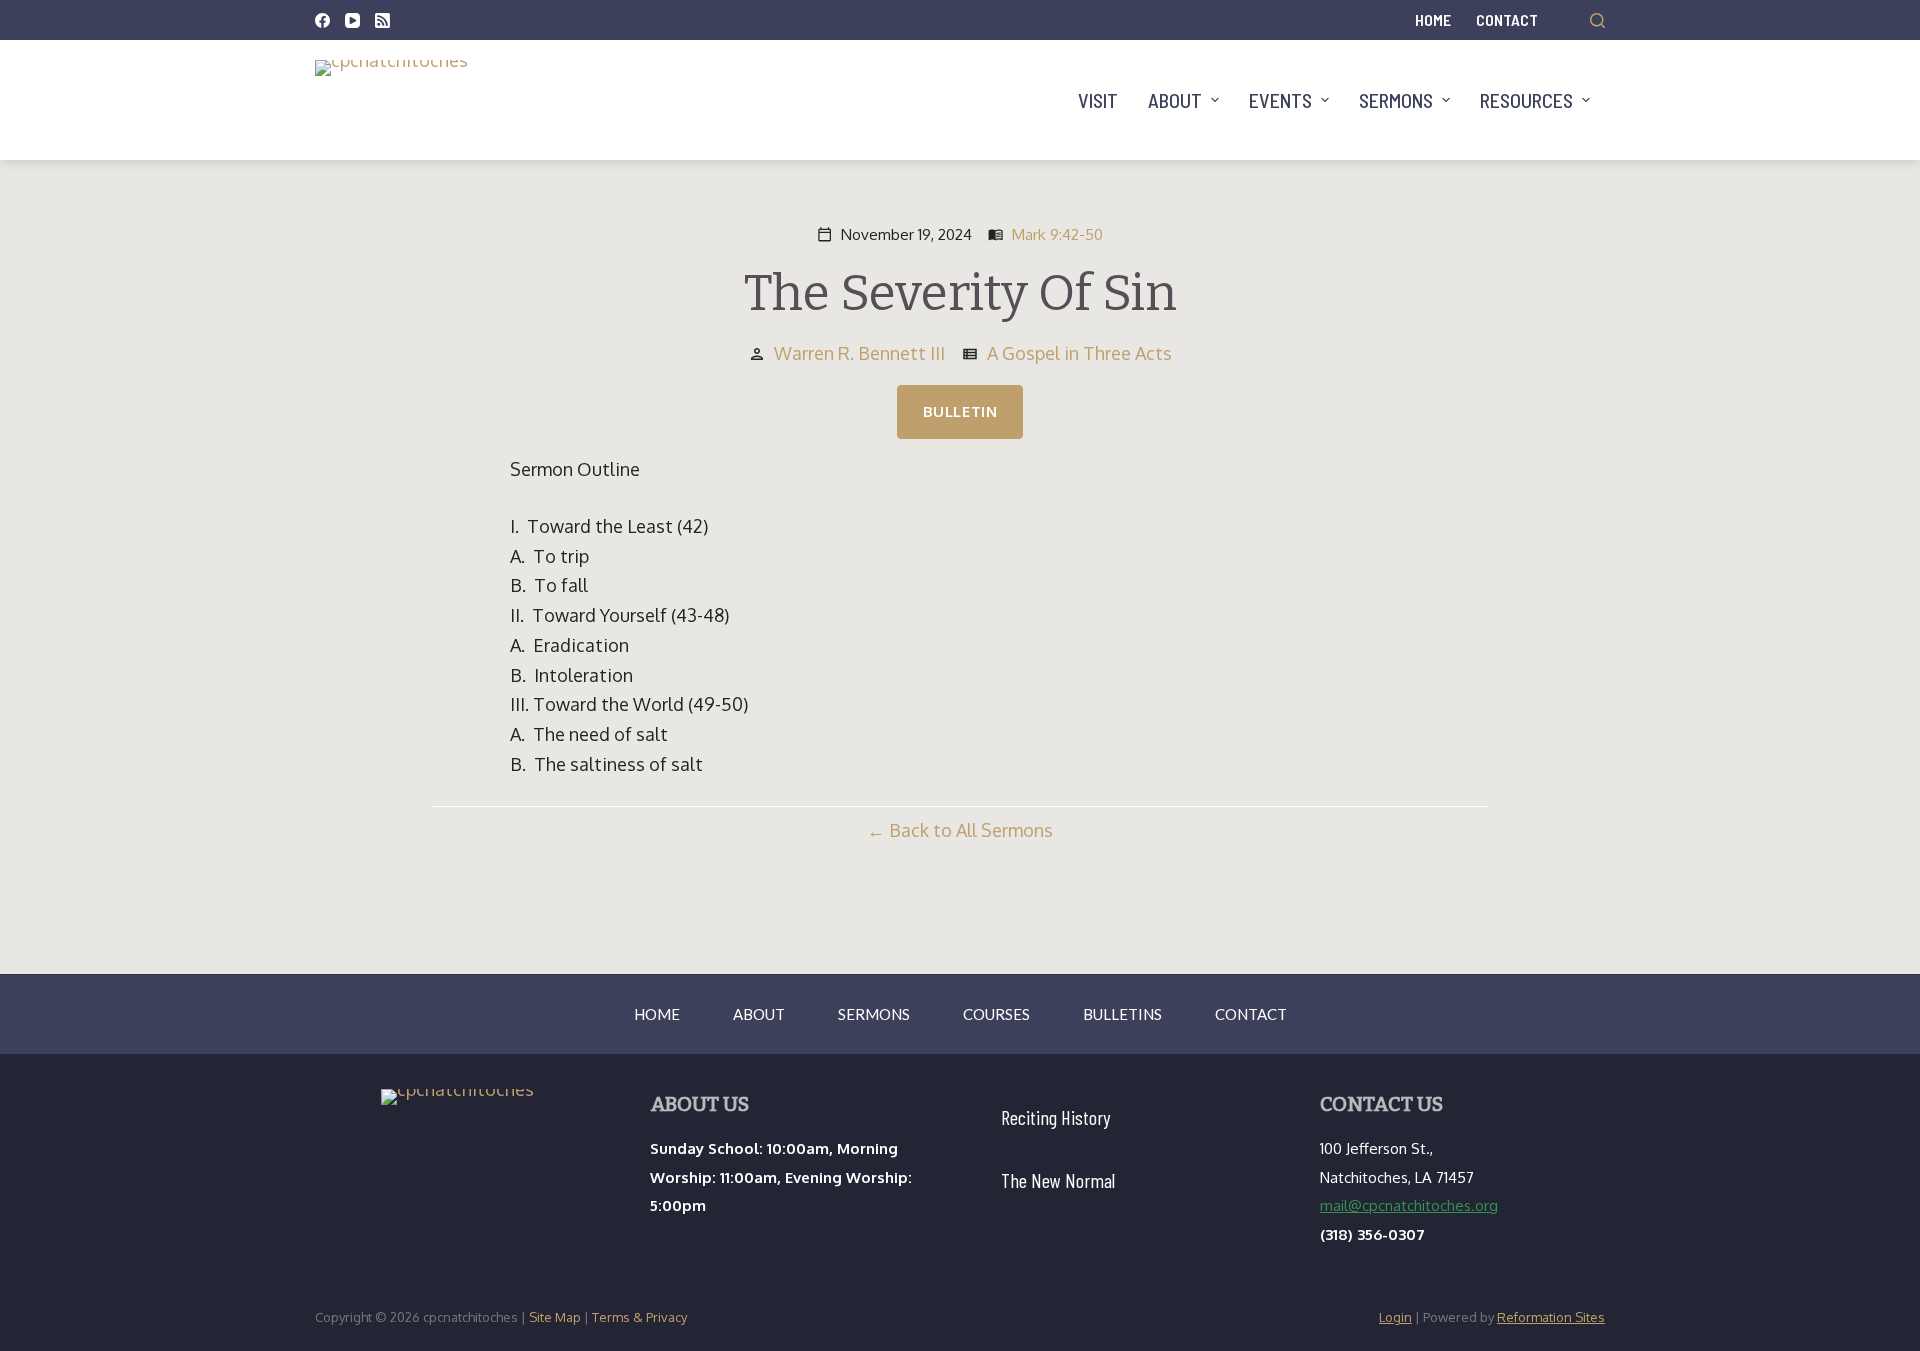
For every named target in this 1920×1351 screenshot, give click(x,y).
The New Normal (1058, 1180)
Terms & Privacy (639, 1317)
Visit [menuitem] (1098, 100)
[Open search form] (1597, 20)
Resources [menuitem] (1526, 100)
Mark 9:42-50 (1057, 234)
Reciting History (1055, 1117)
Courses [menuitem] (996, 1014)
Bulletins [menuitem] (1122, 1014)
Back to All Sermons (971, 830)
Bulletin (960, 411)
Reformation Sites (1551, 1317)
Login (1395, 1317)
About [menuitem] (1175, 100)
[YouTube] (352, 20)
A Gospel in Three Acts (1079, 353)
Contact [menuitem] (1507, 19)
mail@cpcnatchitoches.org (1409, 1205)
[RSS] (382, 20)
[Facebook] (322, 20)
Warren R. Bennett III (859, 353)
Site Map (555, 1317)
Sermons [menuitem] (1396, 100)
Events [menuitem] (1280, 100)
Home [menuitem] (1433, 19)
